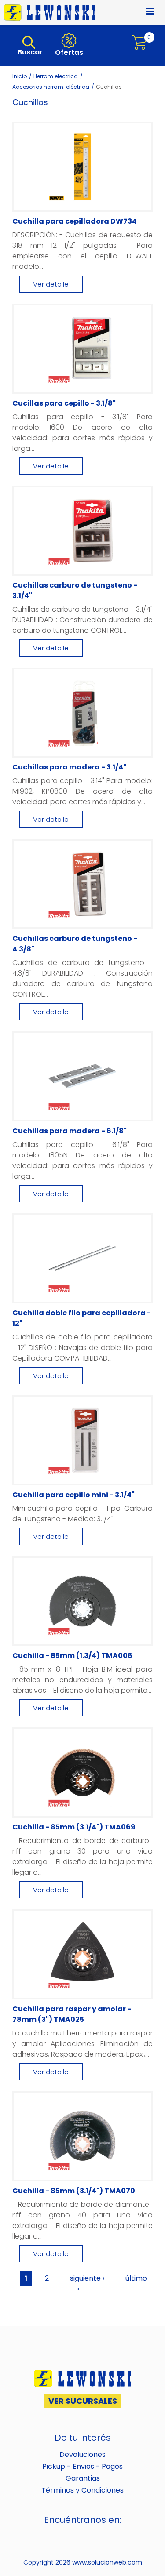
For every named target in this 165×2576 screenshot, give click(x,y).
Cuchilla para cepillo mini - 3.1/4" (73, 1495)
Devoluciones (82, 2454)
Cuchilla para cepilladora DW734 (75, 221)
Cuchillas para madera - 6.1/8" (70, 1131)
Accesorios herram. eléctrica (51, 87)
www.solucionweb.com (107, 2562)
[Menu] (145, 12)
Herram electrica (56, 76)
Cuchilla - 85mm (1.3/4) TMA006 (72, 1656)
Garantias (83, 2478)
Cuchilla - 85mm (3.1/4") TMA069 (74, 1827)
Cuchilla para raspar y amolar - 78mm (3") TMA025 (72, 2014)
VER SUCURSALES (83, 2401)
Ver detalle (51, 284)
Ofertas (68, 53)
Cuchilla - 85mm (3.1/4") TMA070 (74, 2191)
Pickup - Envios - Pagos (82, 2466)
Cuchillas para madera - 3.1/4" (69, 767)
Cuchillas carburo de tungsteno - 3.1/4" (75, 590)
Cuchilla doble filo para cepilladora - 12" (82, 1318)
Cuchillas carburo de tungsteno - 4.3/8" (75, 944)
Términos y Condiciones (82, 2490)
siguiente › (87, 2278)
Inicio (20, 76)
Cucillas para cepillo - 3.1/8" (64, 403)
